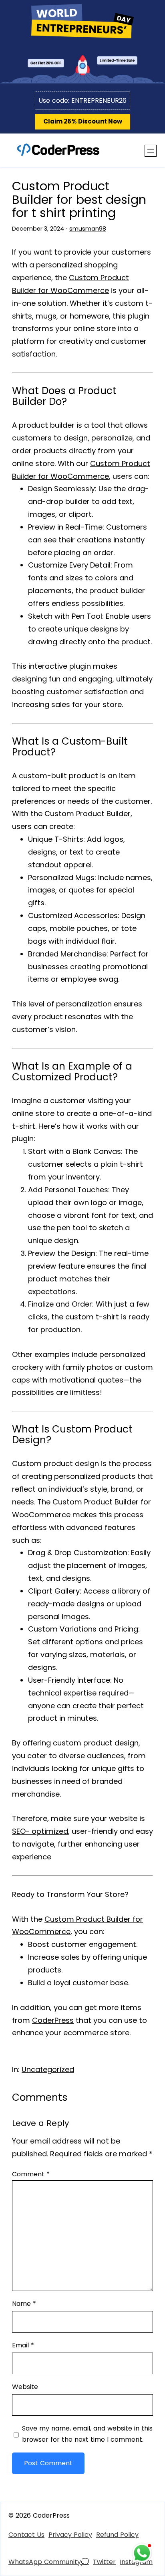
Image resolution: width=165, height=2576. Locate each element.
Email (23, 2345)
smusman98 (88, 229)
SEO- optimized (40, 1831)
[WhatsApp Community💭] (49, 2562)
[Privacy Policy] (70, 2535)
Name (24, 2304)
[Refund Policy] (117, 2535)
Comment (31, 2174)
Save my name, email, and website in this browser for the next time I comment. (87, 2434)
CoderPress (53, 2020)
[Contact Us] (26, 2535)
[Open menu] (151, 151)
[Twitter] (104, 2562)
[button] (83, 122)
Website (25, 2387)
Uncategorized (48, 2069)
